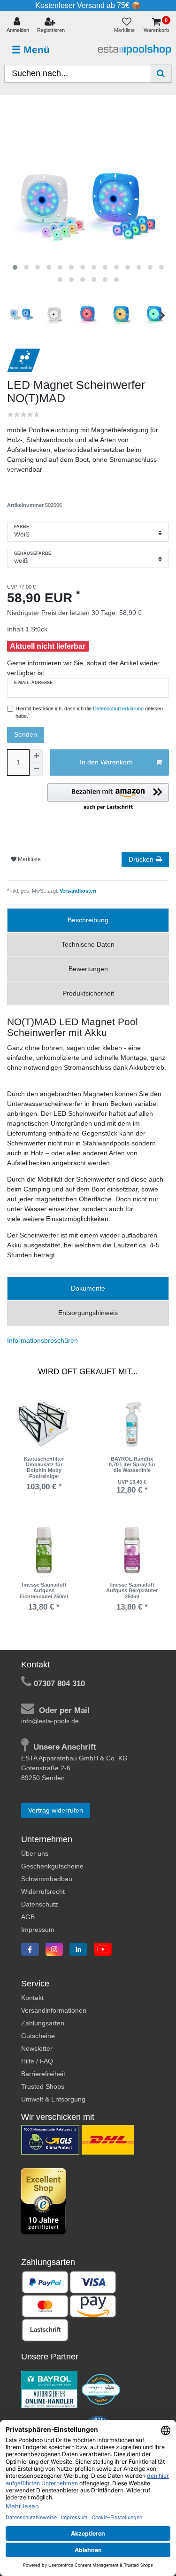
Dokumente (88, 1288)
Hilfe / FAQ (37, 2061)
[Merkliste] (126, 26)
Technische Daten (88, 944)
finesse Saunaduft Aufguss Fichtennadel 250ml (44, 1591)
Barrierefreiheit (43, 2074)
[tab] (88, 920)
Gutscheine (38, 2036)
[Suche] (161, 74)
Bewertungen (88, 969)
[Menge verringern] (36, 769)
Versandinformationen (54, 2010)
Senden (26, 734)
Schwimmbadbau (47, 1879)
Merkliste (29, 859)
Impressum (38, 1930)
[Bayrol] (49, 2389)
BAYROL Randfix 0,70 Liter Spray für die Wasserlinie (132, 1465)
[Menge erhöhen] (36, 756)
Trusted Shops (43, 2086)
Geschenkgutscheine (52, 1866)
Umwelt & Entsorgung (53, 2099)
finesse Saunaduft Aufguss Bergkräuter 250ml (132, 1591)
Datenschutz (40, 1904)
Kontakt (32, 1998)
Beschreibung (88, 920)
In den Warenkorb (106, 762)
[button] (108, 797)
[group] (44, 1424)
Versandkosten (77, 891)
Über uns (35, 1853)
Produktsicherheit (88, 993)
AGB (28, 1917)
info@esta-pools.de (50, 1721)
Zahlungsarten (43, 2023)
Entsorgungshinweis (88, 1313)
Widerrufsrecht (43, 1891)
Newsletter (37, 2048)
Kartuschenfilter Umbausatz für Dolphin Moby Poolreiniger (44, 1467)
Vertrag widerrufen (56, 1810)
